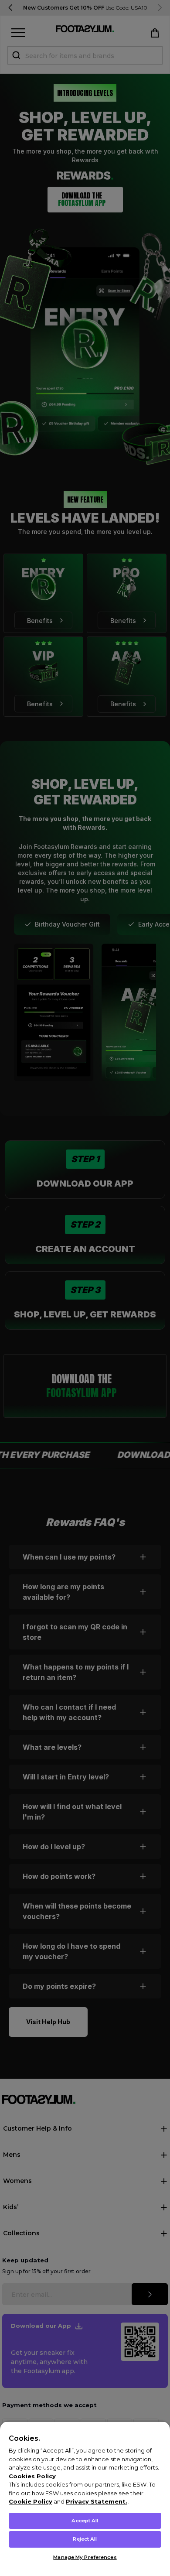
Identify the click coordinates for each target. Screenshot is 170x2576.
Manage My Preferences (85, 2557)
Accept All (85, 2521)
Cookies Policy (32, 2476)
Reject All (85, 2539)
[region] (85, 2499)
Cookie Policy (31, 2501)
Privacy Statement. (97, 2501)
